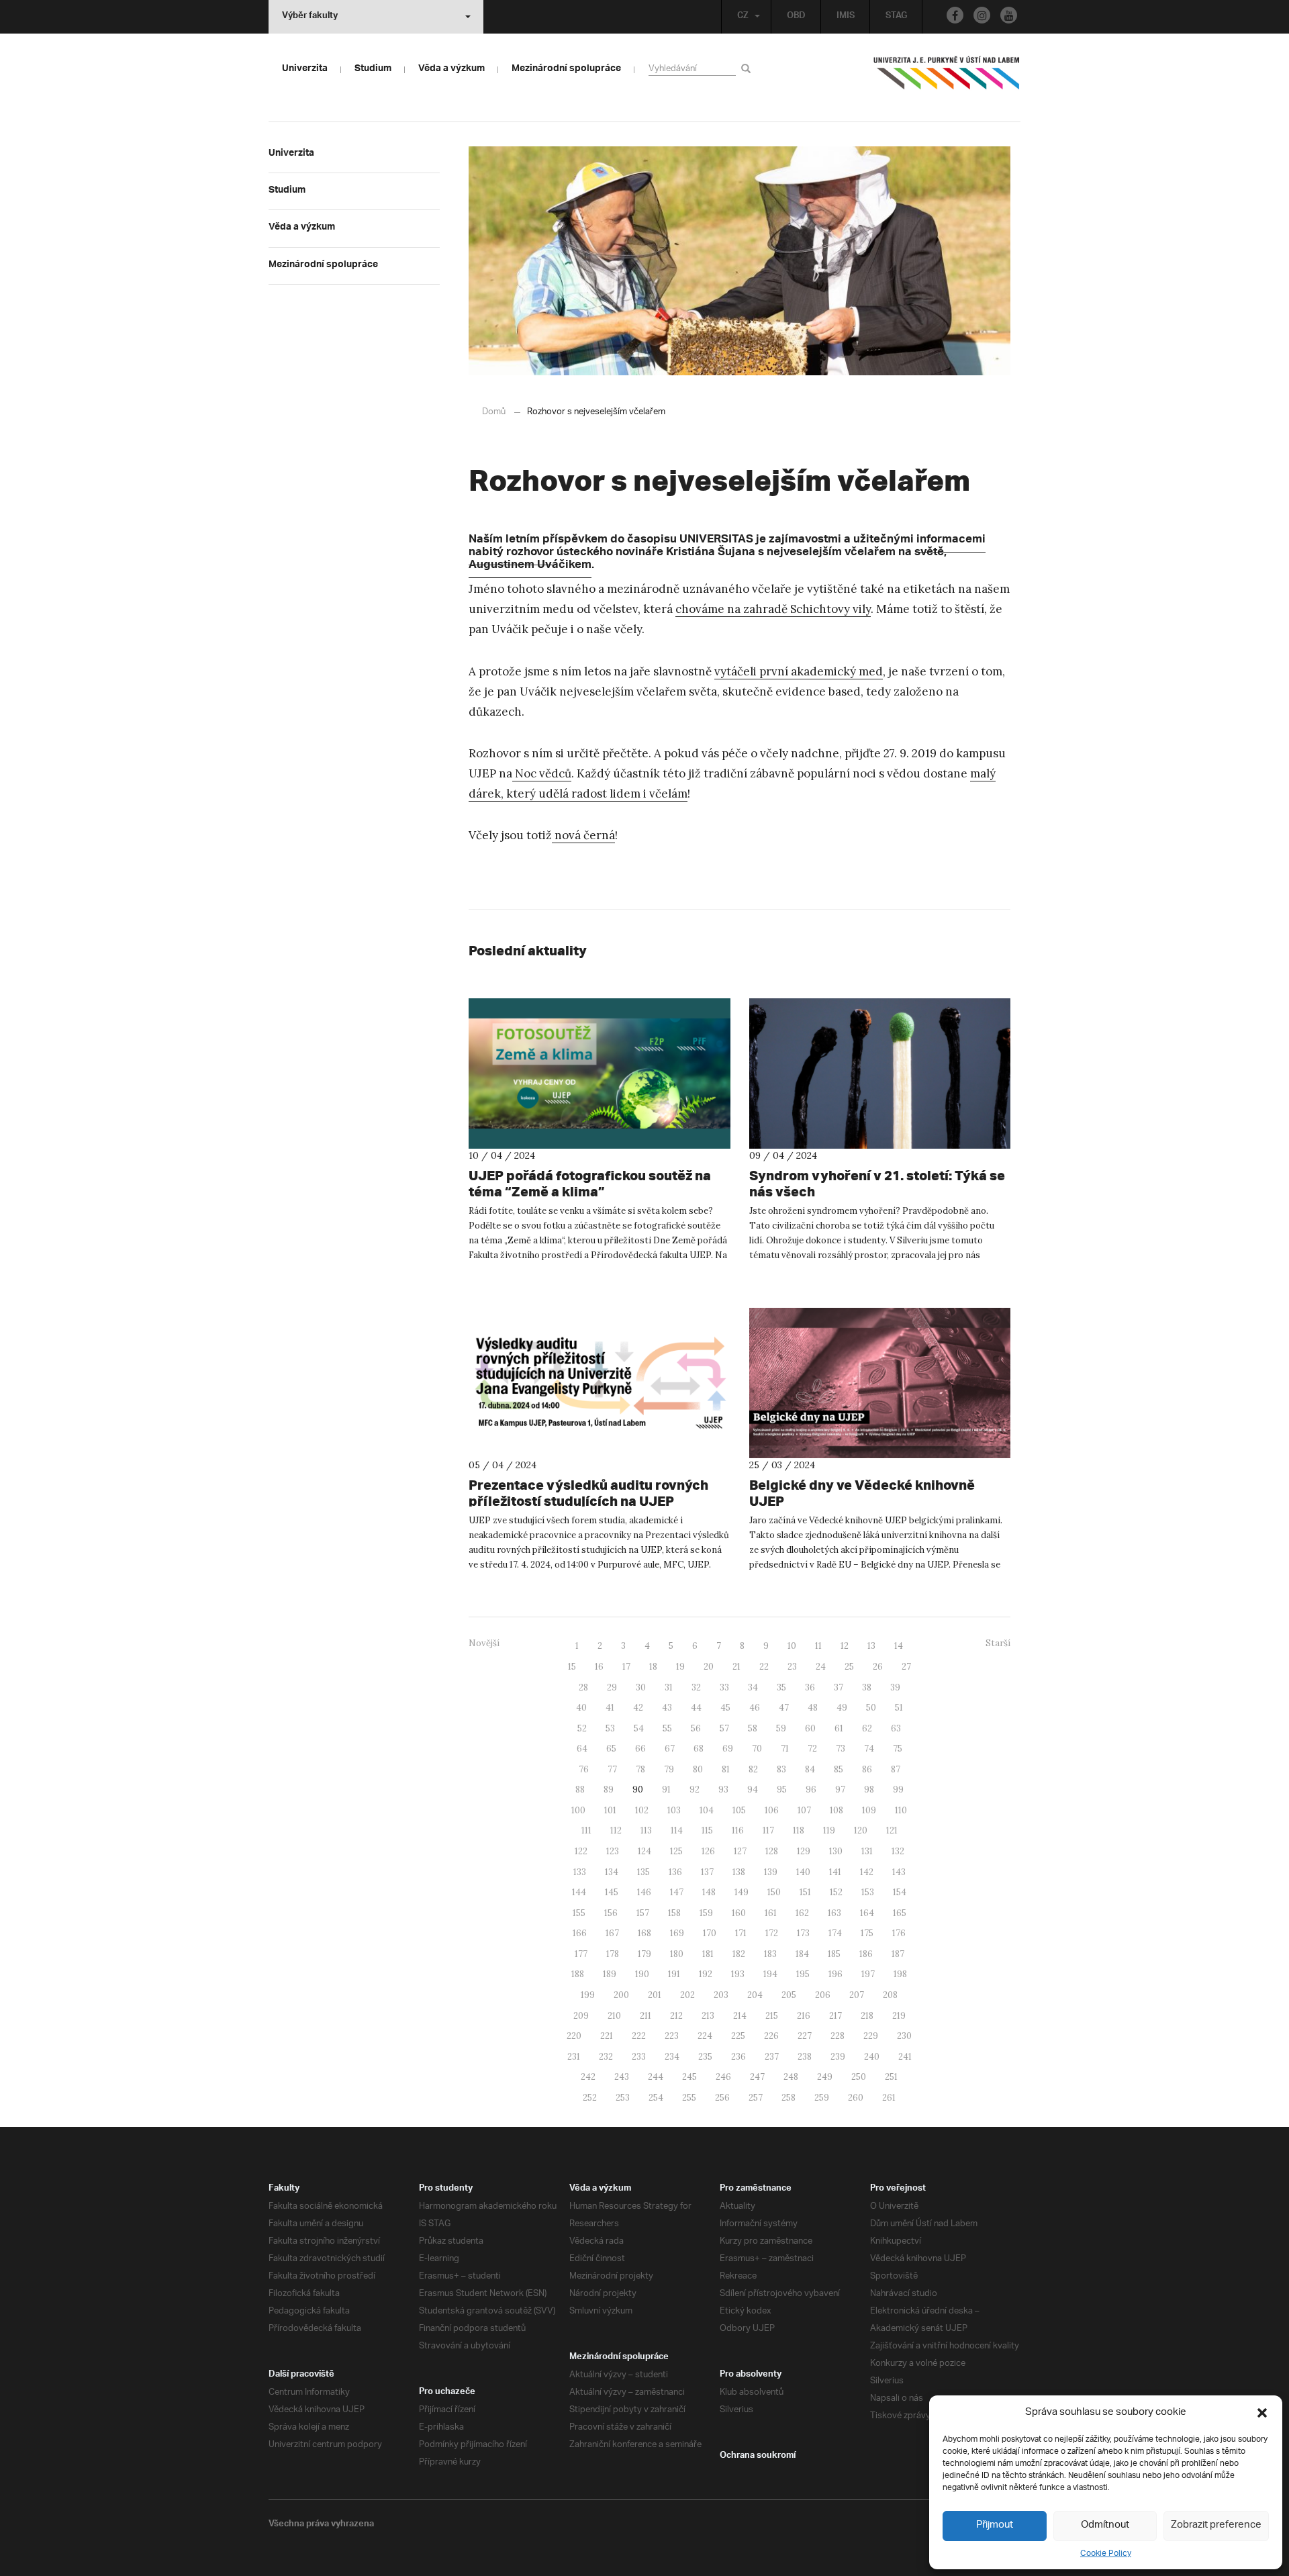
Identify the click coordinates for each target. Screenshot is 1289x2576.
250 (859, 2077)
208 (890, 1995)
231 (574, 2057)
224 (705, 2036)
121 (892, 1830)
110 (901, 1810)
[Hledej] (748, 68)
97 (840, 1790)
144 (579, 1892)
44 (696, 1708)
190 (642, 1974)
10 (792, 1646)
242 (588, 2077)
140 (803, 1872)
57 (724, 1728)
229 (871, 2036)
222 (639, 2036)
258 (789, 2098)
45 (725, 1708)
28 (583, 1687)
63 (896, 1728)
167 (612, 1933)
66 (640, 1749)
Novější (484, 1643)
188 (578, 1974)
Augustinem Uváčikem (530, 566)
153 (868, 1892)
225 (738, 2036)
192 (706, 1974)
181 (708, 1954)
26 (878, 1667)
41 (610, 1708)
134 (612, 1872)
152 (836, 1892)
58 (753, 1728)
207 (857, 1995)
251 (891, 2077)
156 (611, 1913)
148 (709, 1892)
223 (672, 2036)
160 (739, 1913)
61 (839, 1728)
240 (872, 2057)
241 (905, 2057)
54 (639, 1728)
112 (616, 1830)
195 (803, 1974)
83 (781, 1769)
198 (900, 1974)
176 (899, 1933)
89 (609, 1790)
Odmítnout (1105, 2525)
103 (674, 1810)
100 (578, 1810)
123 (613, 1851)
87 (896, 1769)
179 (644, 1954)
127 (740, 1851)
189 (610, 1974)
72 (812, 1749)
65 (611, 1749)
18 (653, 1667)
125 (676, 1851)
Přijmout (995, 2525)
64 (582, 1749)
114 (677, 1830)
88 (580, 1790)
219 (899, 2016)
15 (572, 1667)
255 (689, 2098)
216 (804, 2016)
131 (867, 1851)
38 (867, 1687)
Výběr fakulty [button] (310, 17)
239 (838, 2057)
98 (869, 1790)
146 (644, 1892)
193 (738, 1974)
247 (757, 2077)
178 (613, 1954)
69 (728, 1749)
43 (667, 1708)
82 (753, 1769)
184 (802, 1954)
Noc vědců (542, 773)
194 (770, 1974)
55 (667, 1728)
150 (774, 1892)
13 (871, 1646)
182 (739, 1954)
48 (813, 1708)
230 (904, 2036)
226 (771, 2036)
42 (638, 1708)
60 (810, 1728)
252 (590, 2098)
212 (676, 2016)
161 (771, 1913)
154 (900, 1892)
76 (584, 1769)
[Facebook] (955, 15)
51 (899, 1708)
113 (646, 1830)
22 (764, 1667)
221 (607, 2036)
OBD (796, 17)
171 (741, 1933)
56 (696, 1728)
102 (642, 1810)
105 (739, 1810)
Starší (998, 1643)
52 (582, 1728)
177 (581, 1954)
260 (856, 2098)
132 (898, 1851)
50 (871, 1708)
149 (742, 1892)
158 (674, 1913)
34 (753, 1687)
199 (588, 1995)
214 (740, 2016)
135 (643, 1872)
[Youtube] (1009, 15)
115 (707, 1830)
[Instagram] (982, 15)
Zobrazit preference (1216, 2525)
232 (606, 2057)
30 (641, 1687)
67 (670, 1749)
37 (839, 1687)
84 (810, 1769)
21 (736, 1667)
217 (836, 2016)
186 (866, 1954)
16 (599, 1667)
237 (772, 2057)
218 (867, 2016)
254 (656, 2098)
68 (699, 1749)
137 (707, 1872)
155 (579, 1913)
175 (867, 1933)
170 (710, 1933)
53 (610, 1728)
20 (709, 1667)
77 (612, 1769)
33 (724, 1687)
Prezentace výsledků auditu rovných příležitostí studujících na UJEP (588, 1493)
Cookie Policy (1106, 2554)
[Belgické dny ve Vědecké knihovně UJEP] (880, 1383)
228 (838, 2036)
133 (580, 1872)
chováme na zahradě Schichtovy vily (773, 609)
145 (612, 1892)
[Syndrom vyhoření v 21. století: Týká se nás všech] (880, 1074)
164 (867, 1913)
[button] (1262, 2413)
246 (723, 2077)
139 (771, 1872)
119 (829, 1830)
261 (889, 2098)
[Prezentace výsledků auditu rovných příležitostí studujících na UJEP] (600, 1383)
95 (782, 1790)
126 (708, 1851)
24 (821, 1667)
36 (810, 1687)
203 (721, 1995)
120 (861, 1830)
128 (772, 1851)
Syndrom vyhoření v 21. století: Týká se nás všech (877, 1183)
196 (836, 1974)
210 (614, 2016)
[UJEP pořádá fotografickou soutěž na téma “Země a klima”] (600, 1074)
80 (698, 1769)
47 (784, 1708)
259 (822, 2098)
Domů (494, 412)
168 (644, 1933)
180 (677, 1954)
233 (639, 2057)
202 (687, 1995)
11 (818, 1646)
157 (643, 1913)
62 (867, 1728)
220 (574, 2036)
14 (899, 1646)
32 (696, 1687)
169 (677, 1933)
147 (677, 1892)
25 (849, 1667)
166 (580, 1933)
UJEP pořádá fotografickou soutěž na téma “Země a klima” (590, 1183)
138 (739, 1872)
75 (898, 1749)
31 (669, 1687)
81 (726, 1769)
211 (646, 2016)
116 (738, 1830)
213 (708, 2016)
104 (707, 1810)
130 (836, 1851)
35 (781, 1687)
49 (842, 1708)
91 (666, 1790)
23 (792, 1667)
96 (811, 1790)
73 (841, 1749)
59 (781, 1728)
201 (655, 1995)
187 (898, 1954)
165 (900, 1913)
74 (869, 1749)
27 (906, 1667)
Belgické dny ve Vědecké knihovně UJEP (862, 1493)
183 (770, 1954)
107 (804, 1810)
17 (626, 1667)
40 (581, 1708)
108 (837, 1810)
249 (825, 2077)
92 (695, 1790)
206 (823, 1995)
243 (622, 2077)
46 (755, 1708)
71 (785, 1749)
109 (869, 1810)
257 (756, 2098)
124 (644, 1851)
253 (623, 2098)
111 (586, 1830)
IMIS (846, 17)
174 (835, 1933)
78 (640, 1769)
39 (895, 1687)
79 (669, 1769)
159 (706, 1913)
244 (656, 2077)
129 (804, 1851)
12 (845, 1646)
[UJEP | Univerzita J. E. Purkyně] (947, 79)
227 (805, 2036)
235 (705, 2057)
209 (581, 2016)
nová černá (583, 835)
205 (789, 1995)
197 (868, 1974)
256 (722, 2098)
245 (689, 2077)
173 (803, 1933)
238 (805, 2057)
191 (674, 1974)
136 (675, 1872)
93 (723, 1790)
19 (680, 1667)
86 (867, 1769)
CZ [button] (743, 17)
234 (672, 2057)
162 (802, 1913)
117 (768, 1830)
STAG (896, 17)
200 (621, 1995)
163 (834, 1913)
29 (612, 1687)
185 (834, 1954)
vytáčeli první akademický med (799, 671)
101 (610, 1810)
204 (755, 1995)
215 (772, 2016)
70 (757, 1749)
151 (805, 1892)
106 (772, 1810)
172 (772, 1933)
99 (898, 1790)
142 (867, 1872)
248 (791, 2077)
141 (835, 1872)
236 (738, 2057)
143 (899, 1872)
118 (799, 1830)
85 (839, 1769)
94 (753, 1790)
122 (581, 1851)
